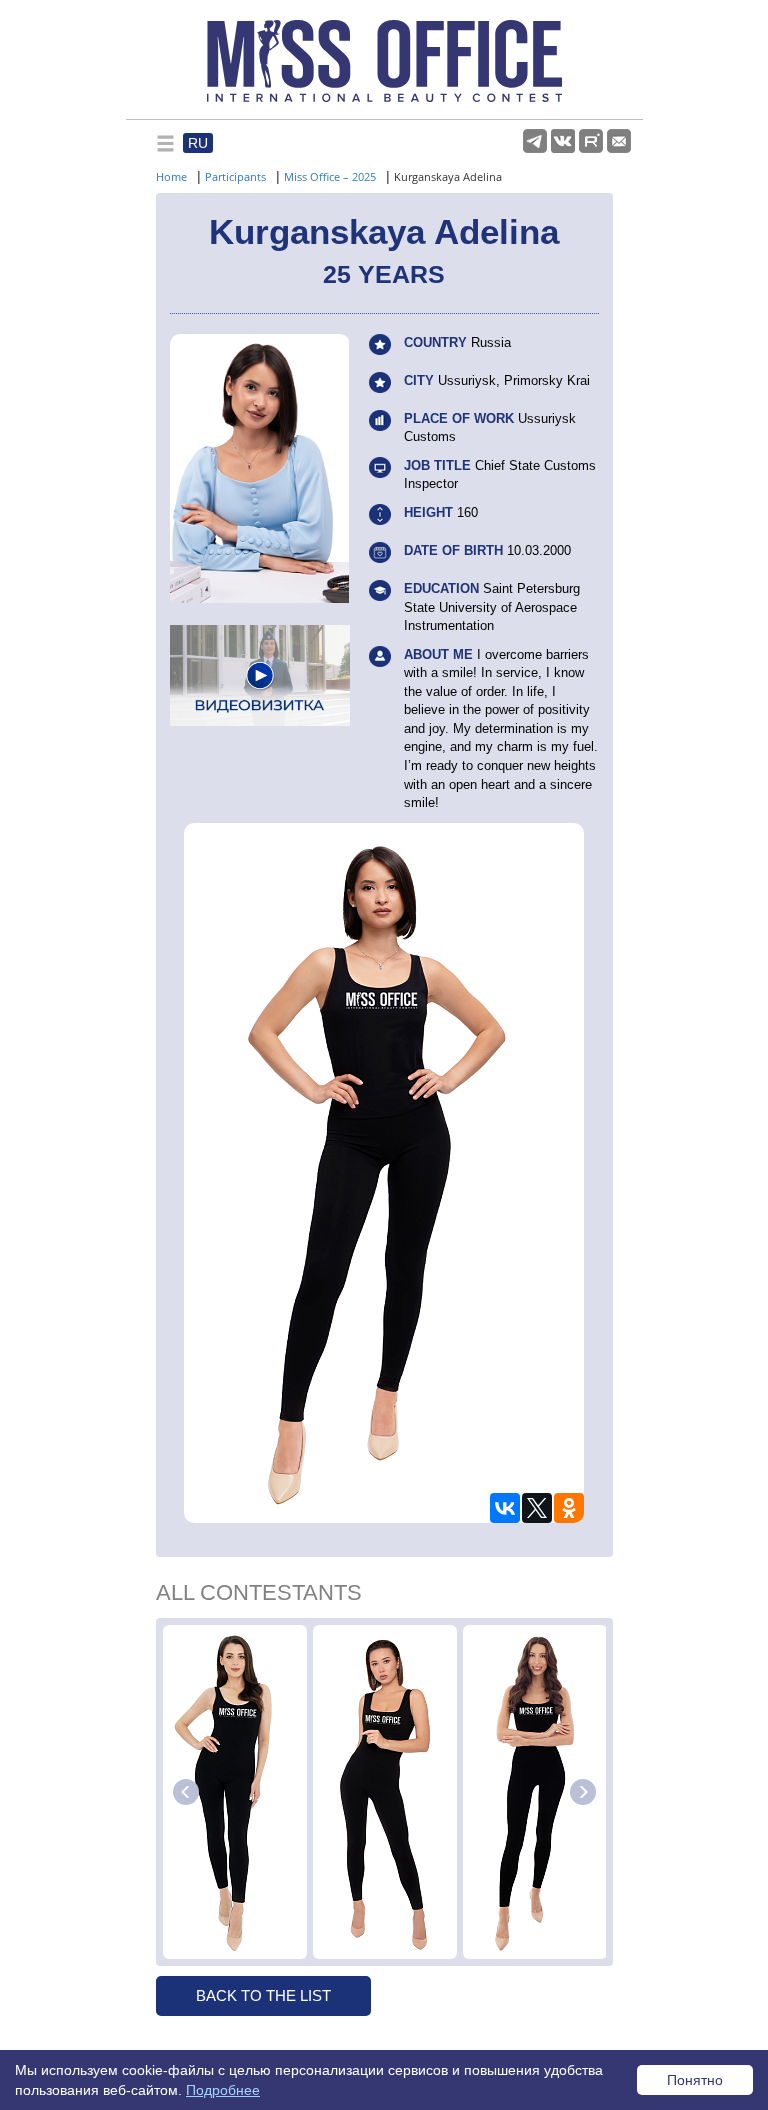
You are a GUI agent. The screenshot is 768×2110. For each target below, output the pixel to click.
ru (198, 143)
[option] (235, 1792)
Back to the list (263, 1995)
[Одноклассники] (569, 1508)
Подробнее (223, 2090)
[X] (537, 1508)
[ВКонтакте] (505, 1508)
